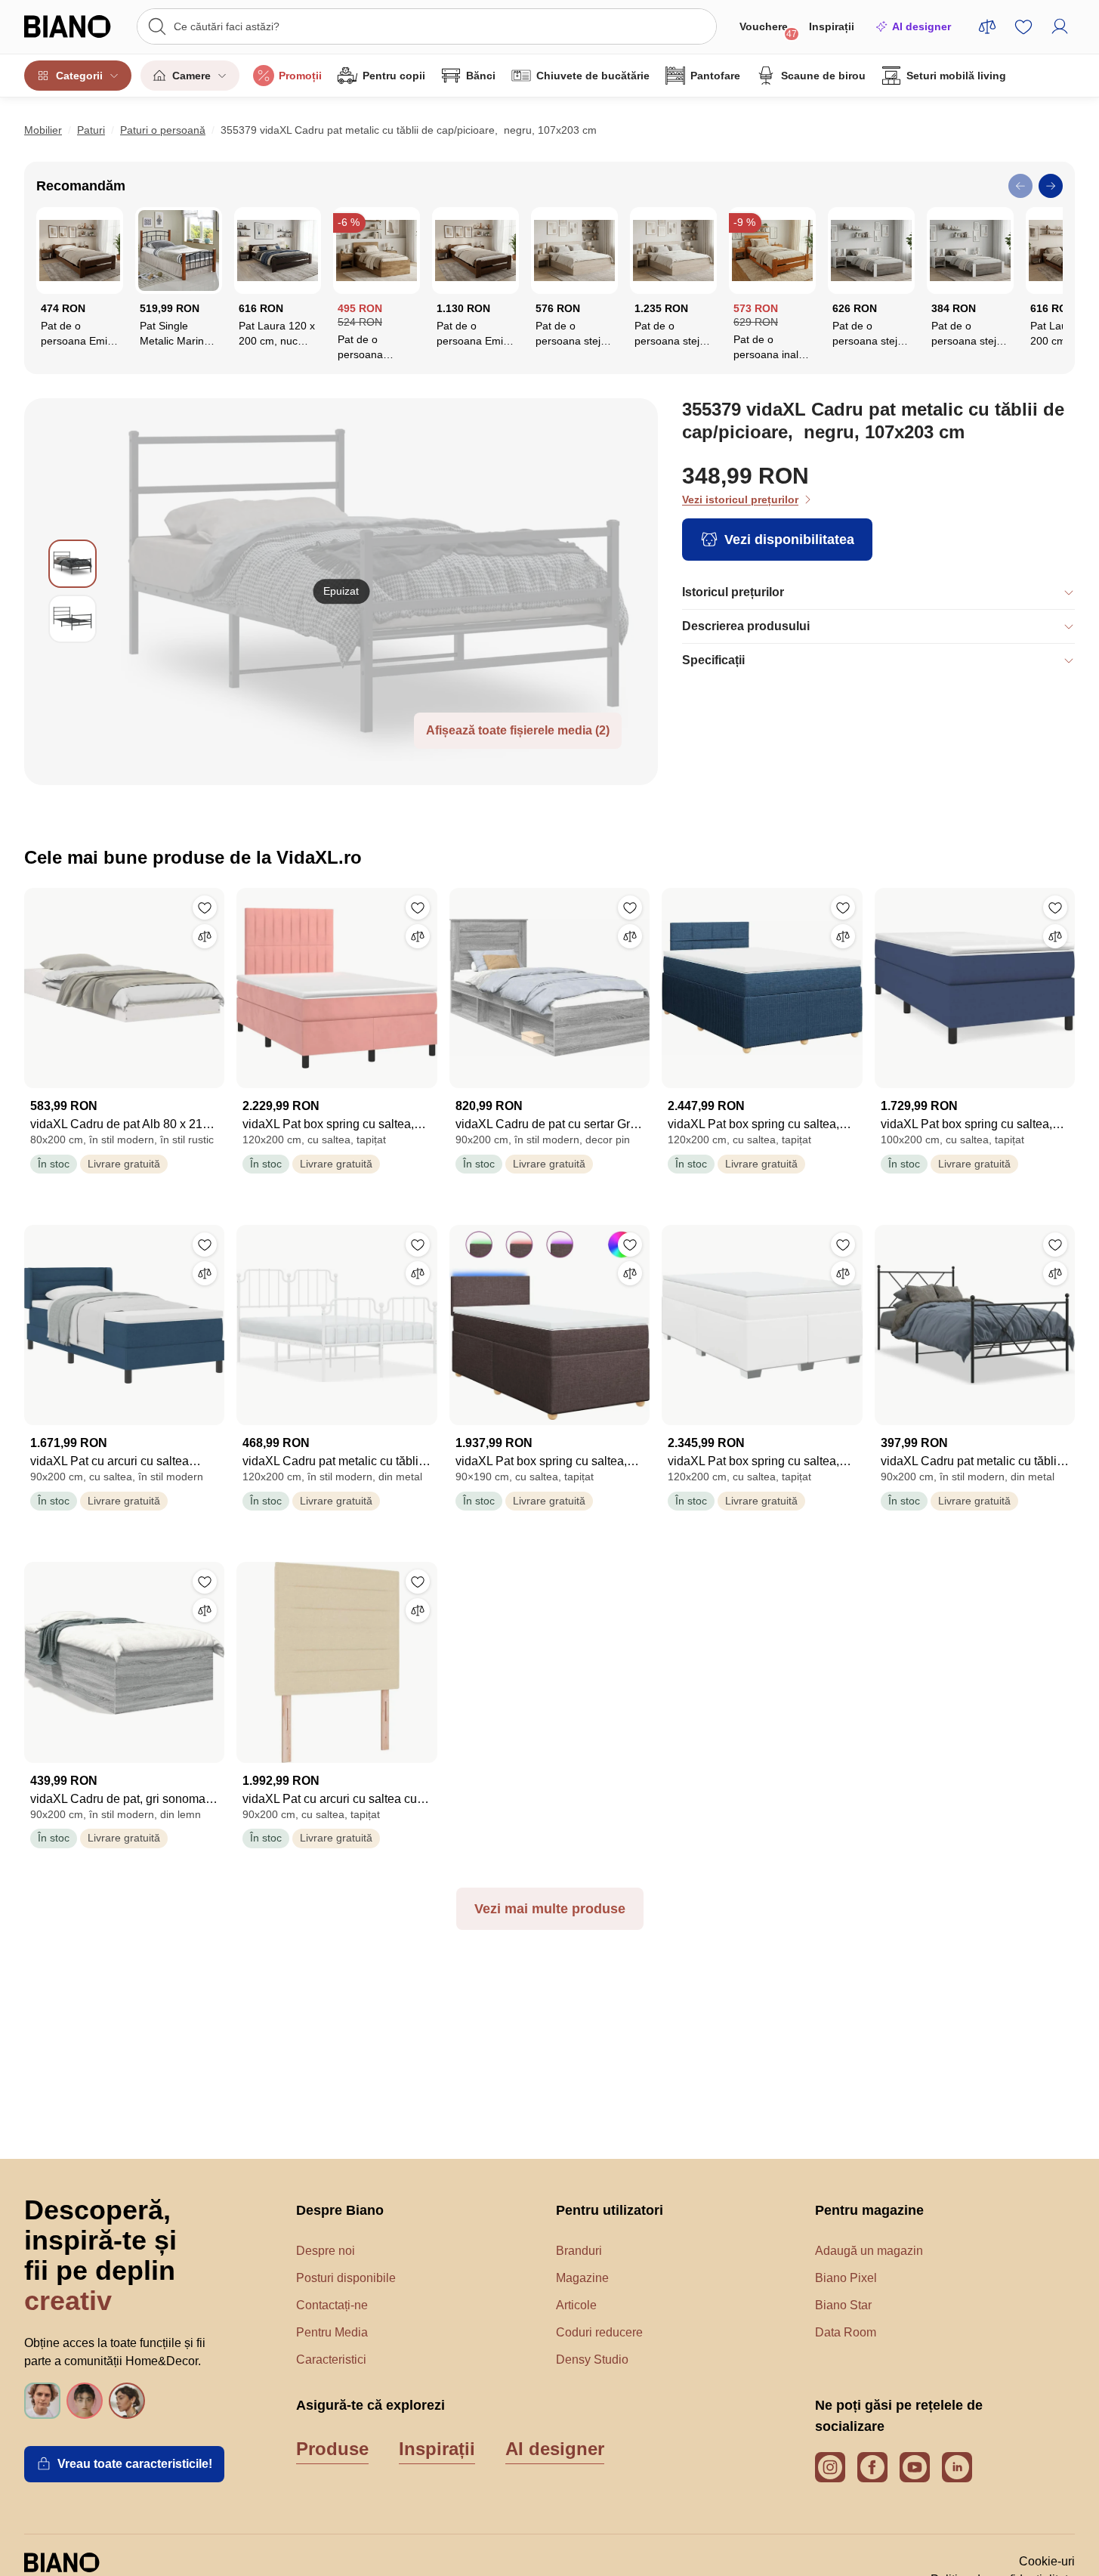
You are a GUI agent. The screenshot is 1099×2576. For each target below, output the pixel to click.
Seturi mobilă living (956, 76)
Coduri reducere (599, 2332)
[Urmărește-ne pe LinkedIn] (957, 2467)
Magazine (582, 2278)
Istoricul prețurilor (733, 592)
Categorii (79, 76)
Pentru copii (394, 76)
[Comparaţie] (205, 936)
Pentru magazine (869, 2210)
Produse (332, 2449)
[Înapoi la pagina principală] (73, 26)
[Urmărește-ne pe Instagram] (830, 2467)
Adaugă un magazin (869, 2251)
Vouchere (768, 30)
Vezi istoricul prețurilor (740, 499)
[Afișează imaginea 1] (73, 564)
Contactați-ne (332, 2305)
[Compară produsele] (987, 26)
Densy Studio (592, 2360)
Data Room (846, 2332)
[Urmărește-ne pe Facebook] (872, 2467)
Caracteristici (331, 2360)
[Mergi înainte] (1051, 186)
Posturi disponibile (346, 2278)
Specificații (713, 660)
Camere (191, 76)
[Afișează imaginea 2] (73, 619)
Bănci (481, 76)
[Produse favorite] (1023, 26)
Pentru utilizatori (610, 2210)
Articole (576, 2305)
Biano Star (843, 2305)
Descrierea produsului (746, 626)
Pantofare (715, 76)
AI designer (921, 26)
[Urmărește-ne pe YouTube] (915, 2467)
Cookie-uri (1047, 2561)
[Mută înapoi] (1020, 186)
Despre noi (326, 2251)
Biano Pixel (846, 2278)
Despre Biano (340, 2210)
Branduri (579, 2251)
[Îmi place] (205, 908)
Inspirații (832, 26)
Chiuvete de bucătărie (593, 76)
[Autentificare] (1060, 26)
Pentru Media (332, 2332)
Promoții (300, 76)
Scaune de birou (823, 76)
